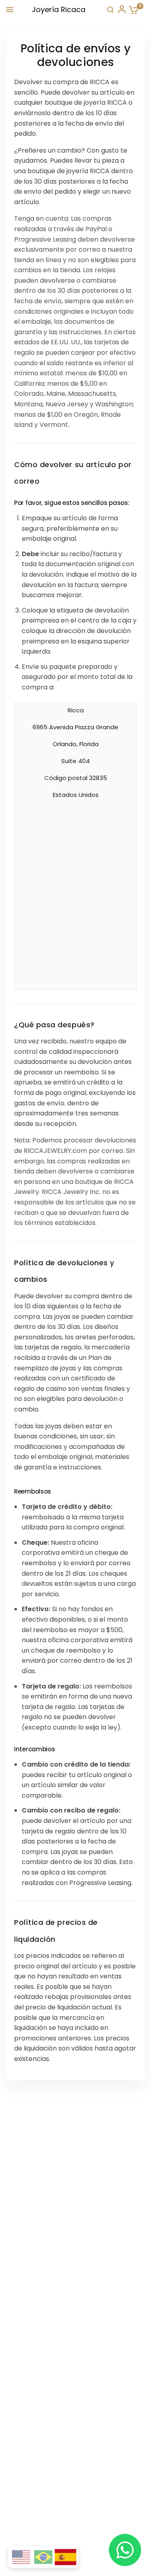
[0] (132, 10)
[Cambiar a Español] (66, 2557)
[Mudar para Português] (43, 2557)
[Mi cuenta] (121, 10)
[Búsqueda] (110, 10)
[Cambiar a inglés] (21, 2557)
